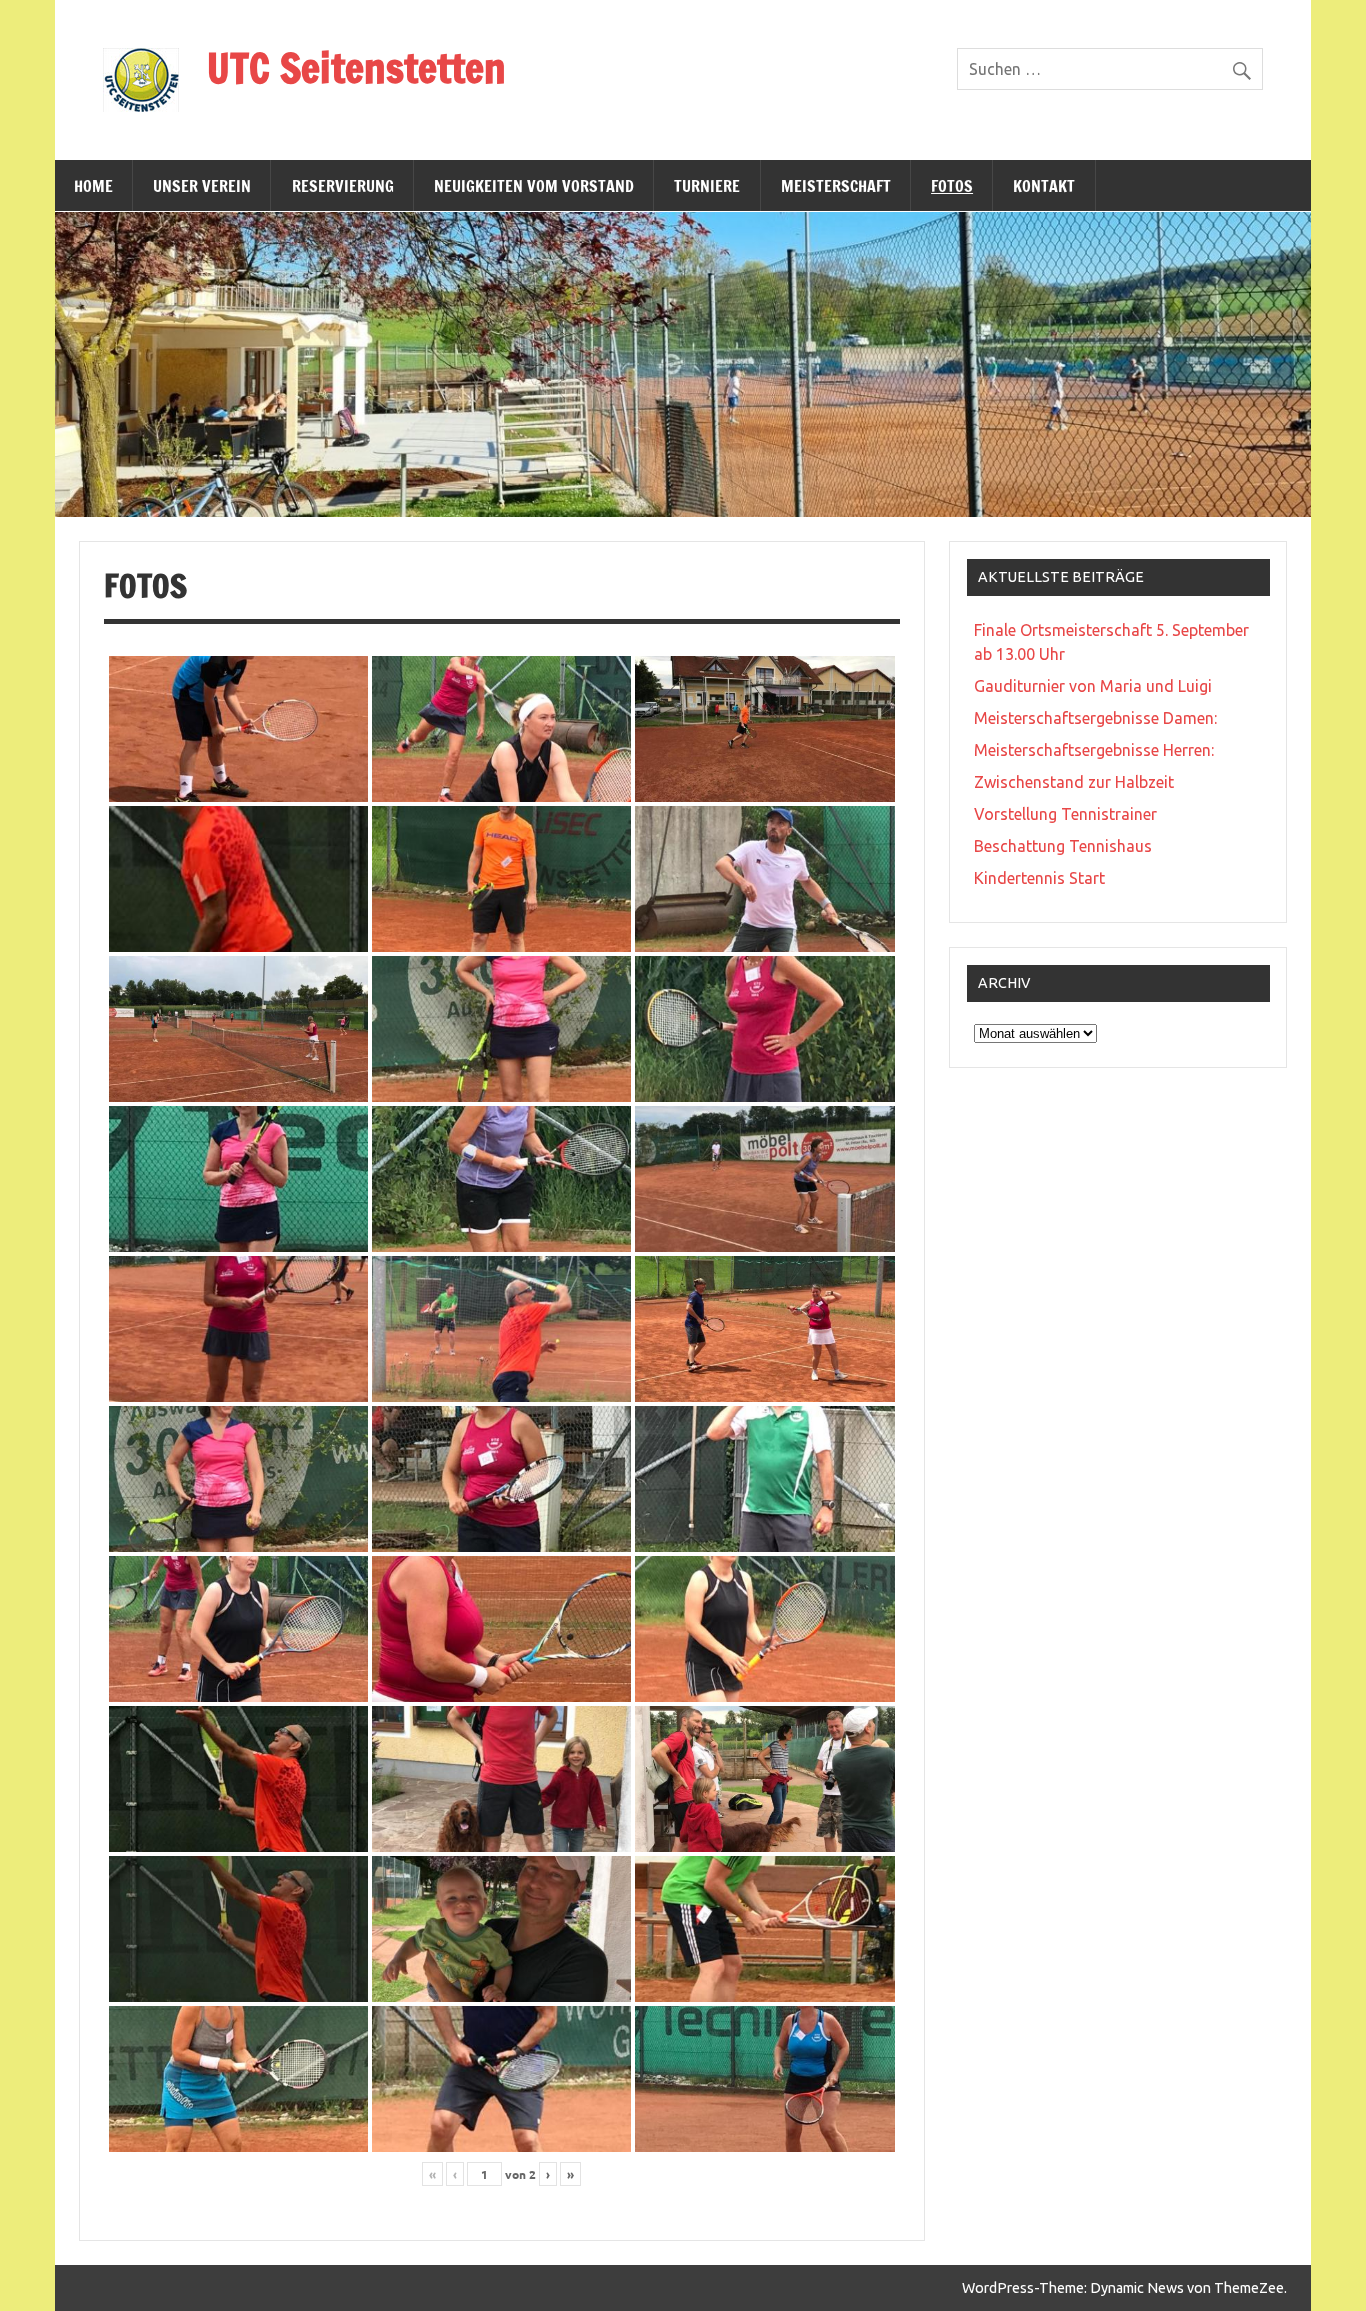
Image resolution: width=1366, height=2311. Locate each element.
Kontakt (1044, 186)
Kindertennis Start (1039, 878)
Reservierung (343, 186)
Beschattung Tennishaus (1063, 846)
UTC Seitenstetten (356, 67)
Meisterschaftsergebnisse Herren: (1094, 750)
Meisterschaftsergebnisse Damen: (1095, 718)
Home (93, 186)
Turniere (707, 186)
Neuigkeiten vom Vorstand (534, 186)
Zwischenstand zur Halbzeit (1074, 782)
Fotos (952, 186)
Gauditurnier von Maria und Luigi (1093, 686)
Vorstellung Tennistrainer (1065, 814)
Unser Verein (202, 186)
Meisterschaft (836, 186)
